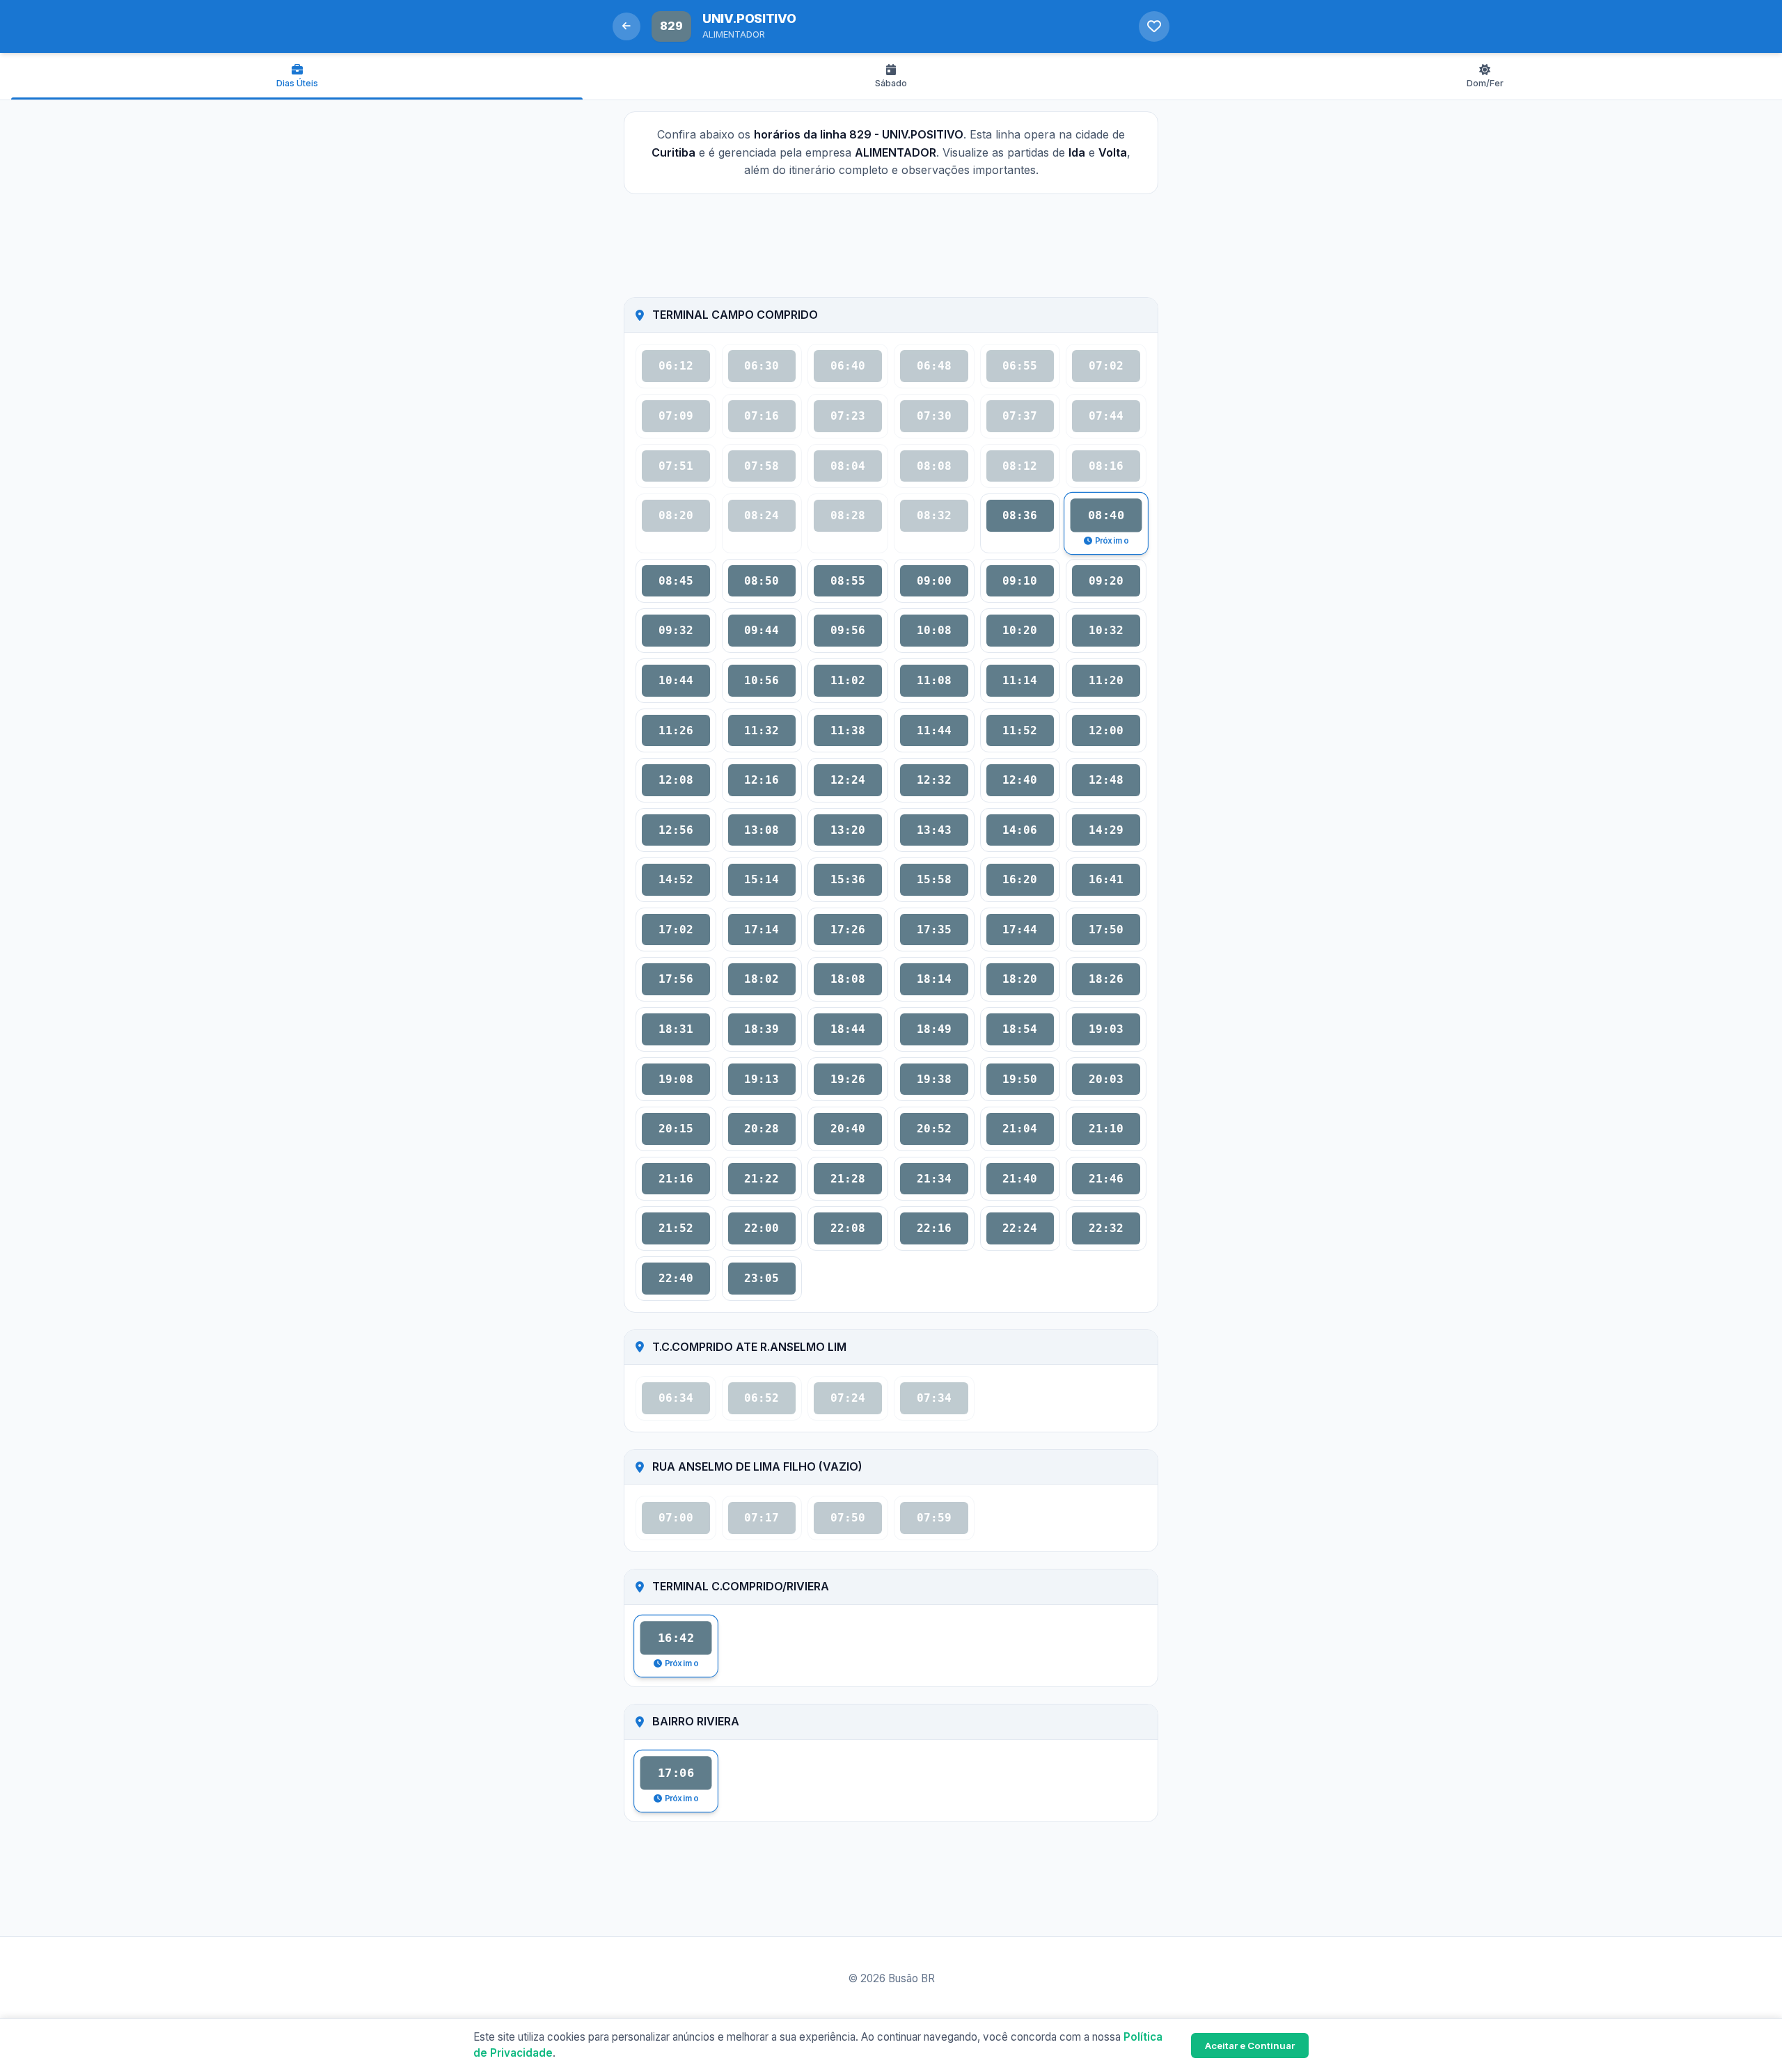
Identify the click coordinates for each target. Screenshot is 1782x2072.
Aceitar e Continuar (1250, 2046)
